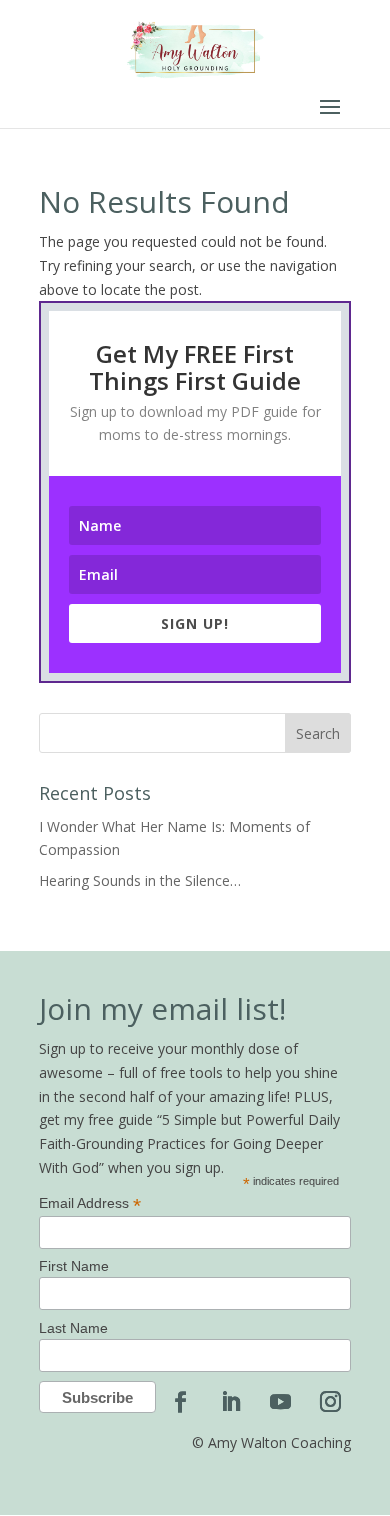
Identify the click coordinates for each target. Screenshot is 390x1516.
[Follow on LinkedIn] (230, 1402)
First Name (74, 1266)
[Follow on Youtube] (280, 1402)
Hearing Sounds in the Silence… (140, 880)
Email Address (90, 1203)
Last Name (73, 1328)
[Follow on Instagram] (330, 1402)
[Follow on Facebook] (180, 1402)
